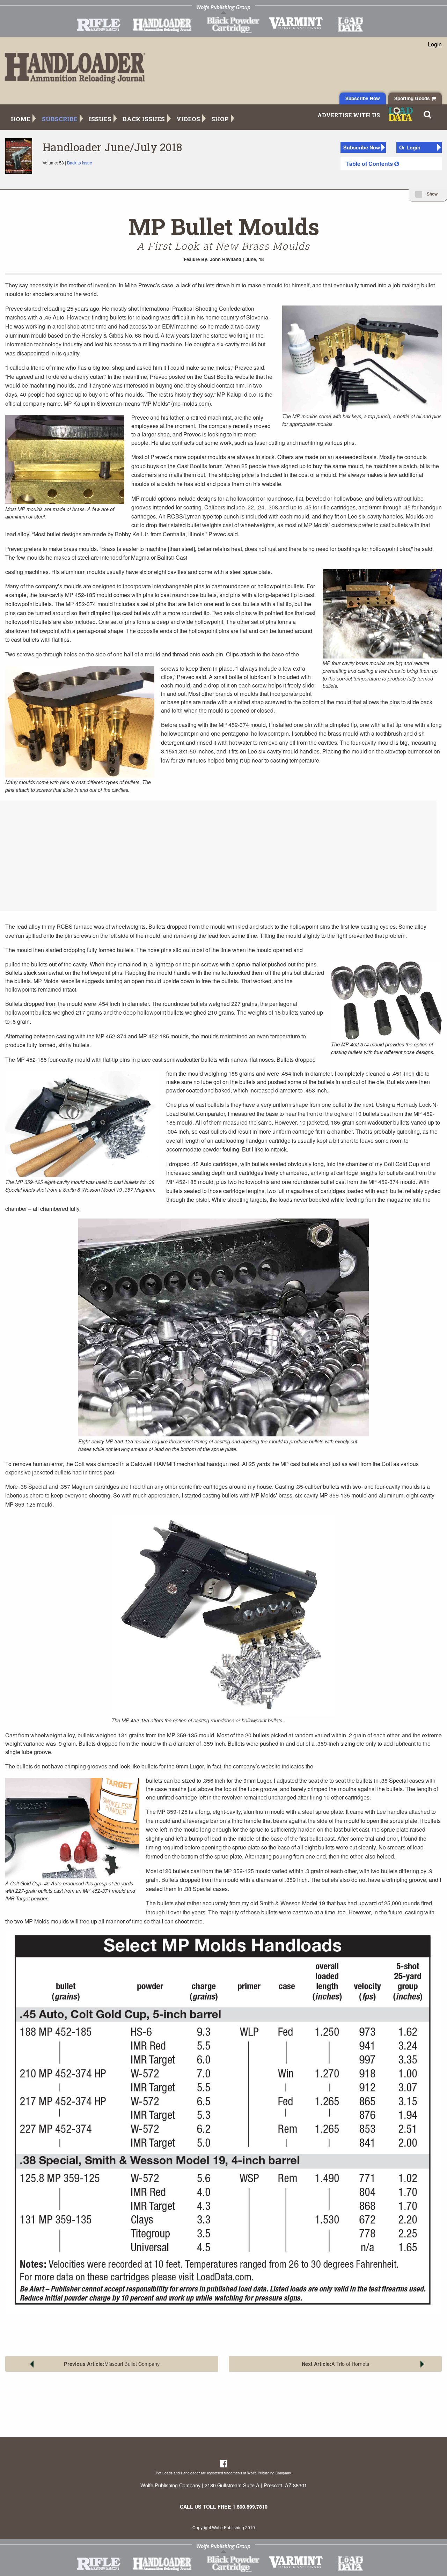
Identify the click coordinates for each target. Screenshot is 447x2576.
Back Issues (144, 119)
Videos (188, 119)
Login (435, 44)
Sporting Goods (413, 98)
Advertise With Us (349, 115)
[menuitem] (391, 164)
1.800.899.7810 (250, 2507)
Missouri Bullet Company (112, 2364)
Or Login (410, 147)
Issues (100, 119)
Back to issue (80, 163)
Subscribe (60, 119)
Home (21, 119)
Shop (220, 119)
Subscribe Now (363, 98)
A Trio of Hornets (335, 2364)
